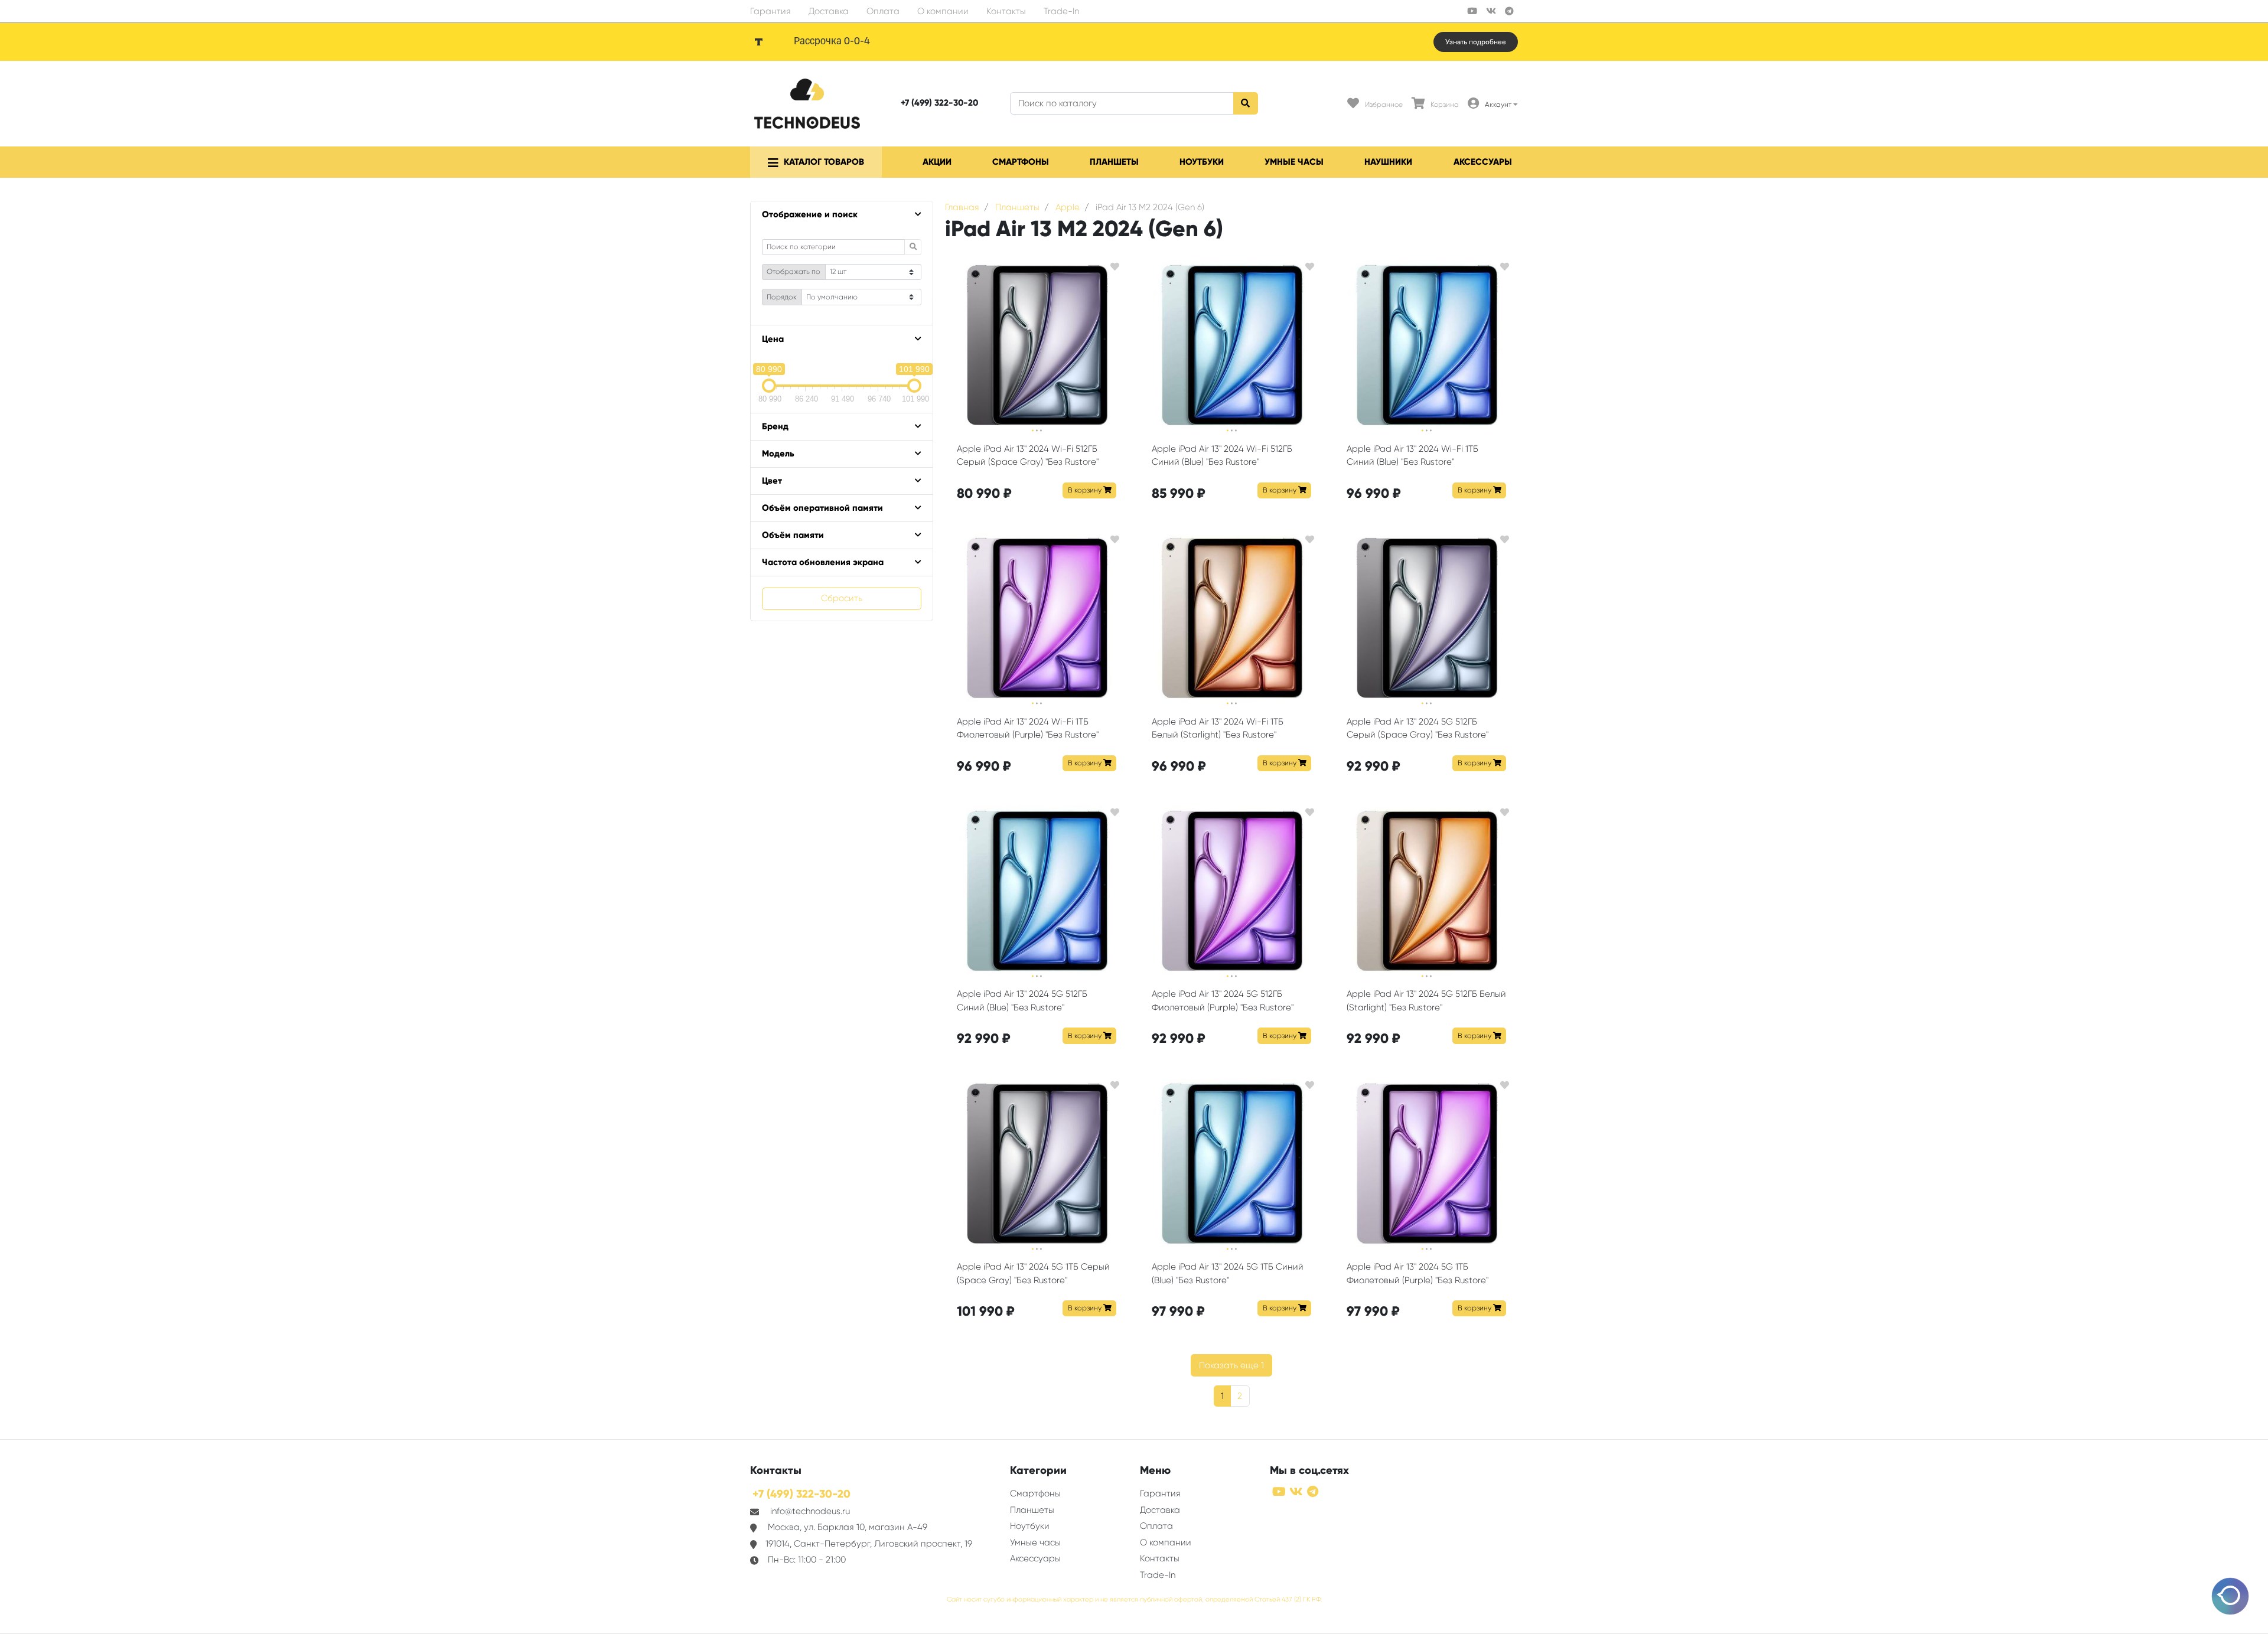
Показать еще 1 (1231, 1365)
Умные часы (1294, 162)
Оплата (883, 11)
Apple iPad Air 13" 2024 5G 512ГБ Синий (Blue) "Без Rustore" (1022, 1001)
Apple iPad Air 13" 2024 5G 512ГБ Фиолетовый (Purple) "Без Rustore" (1223, 1001)
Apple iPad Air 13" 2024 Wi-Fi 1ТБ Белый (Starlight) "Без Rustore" (1218, 728)
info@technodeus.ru (810, 1511)
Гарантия (770, 11)
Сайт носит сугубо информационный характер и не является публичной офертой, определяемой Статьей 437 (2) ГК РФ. (1134, 1599)
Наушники (1388, 162)
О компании (943, 11)
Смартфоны (1021, 162)
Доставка (829, 11)
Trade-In (1061, 11)
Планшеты (1114, 162)
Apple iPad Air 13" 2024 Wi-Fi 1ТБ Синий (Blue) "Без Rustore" (1412, 456)
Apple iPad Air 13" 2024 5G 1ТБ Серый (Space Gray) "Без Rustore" (1033, 1273)
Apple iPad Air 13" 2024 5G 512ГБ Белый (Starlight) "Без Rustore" (1426, 1001)
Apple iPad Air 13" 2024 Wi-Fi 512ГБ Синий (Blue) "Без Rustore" (1222, 456)
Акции (937, 162)
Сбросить (842, 598)
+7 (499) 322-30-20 (939, 103)
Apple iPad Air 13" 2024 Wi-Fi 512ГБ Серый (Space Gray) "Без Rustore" (1028, 456)
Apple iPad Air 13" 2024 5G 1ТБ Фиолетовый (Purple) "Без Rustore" (1417, 1273)
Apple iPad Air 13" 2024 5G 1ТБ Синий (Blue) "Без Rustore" (1228, 1273)
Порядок (782, 297)
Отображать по (794, 272)
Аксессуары (1483, 162)
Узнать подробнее (1476, 42)
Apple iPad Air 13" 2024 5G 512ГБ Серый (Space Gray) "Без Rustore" (1417, 728)
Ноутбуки (1202, 162)
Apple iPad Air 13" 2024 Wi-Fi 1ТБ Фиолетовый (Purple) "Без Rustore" (1028, 728)
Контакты (1006, 11)
